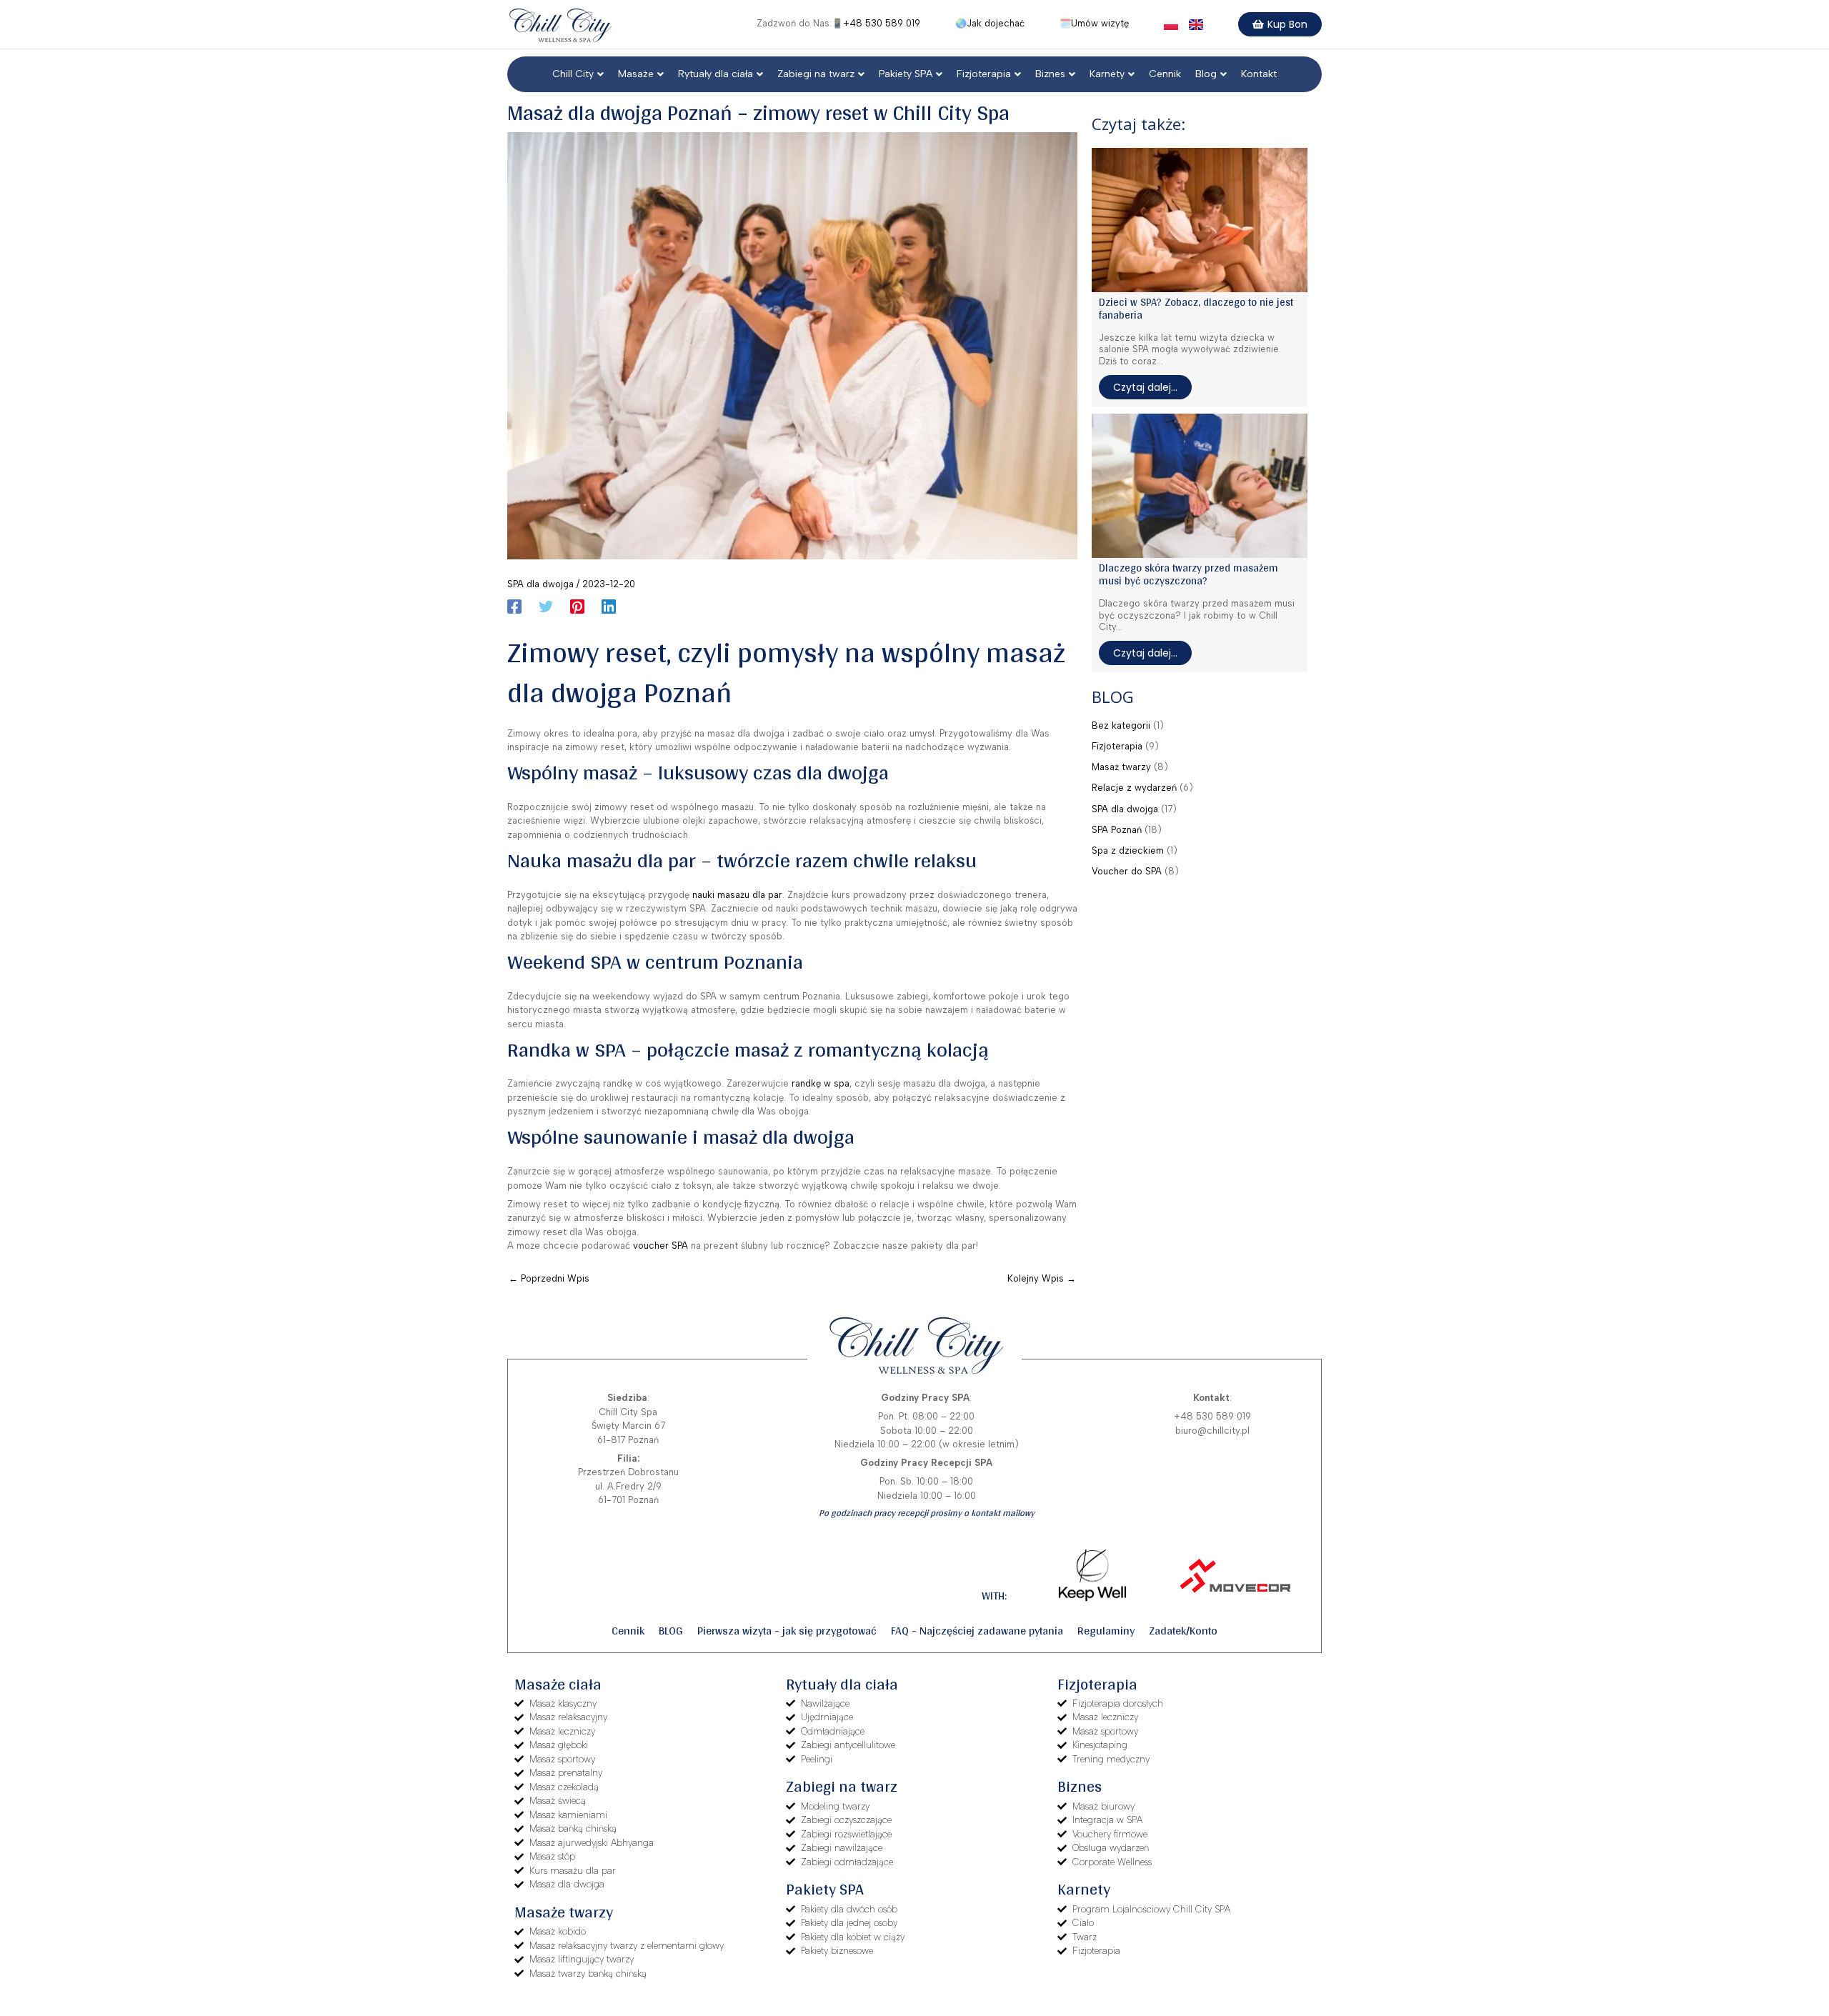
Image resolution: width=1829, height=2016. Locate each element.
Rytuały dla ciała (716, 74)
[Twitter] (546, 607)
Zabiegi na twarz (816, 74)
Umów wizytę (1100, 23)
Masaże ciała (558, 1684)
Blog (1206, 74)
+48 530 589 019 (882, 23)
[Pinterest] (577, 607)
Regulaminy (1106, 1631)
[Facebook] (514, 607)
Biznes (1050, 74)
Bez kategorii (1121, 725)
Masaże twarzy (564, 1912)
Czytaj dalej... (1145, 387)
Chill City (573, 74)
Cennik (1165, 74)
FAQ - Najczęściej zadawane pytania (977, 1631)
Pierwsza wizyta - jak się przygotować (787, 1631)
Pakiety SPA (906, 74)
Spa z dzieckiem (1128, 850)
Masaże (636, 74)
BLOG (671, 1631)
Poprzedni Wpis (549, 1278)
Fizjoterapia (984, 74)
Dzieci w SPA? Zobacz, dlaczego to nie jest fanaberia (1196, 308)
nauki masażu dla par (737, 895)
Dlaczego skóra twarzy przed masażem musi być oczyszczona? (1188, 574)
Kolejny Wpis (1042, 1278)
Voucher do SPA (1127, 871)
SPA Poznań (1117, 830)
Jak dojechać (996, 23)
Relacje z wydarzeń (1134, 788)
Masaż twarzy (1121, 767)
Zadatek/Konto (1183, 1631)
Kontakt (1259, 74)
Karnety (1107, 74)
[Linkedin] (609, 607)
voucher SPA (661, 1246)
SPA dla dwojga (540, 584)
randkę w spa (821, 1083)
